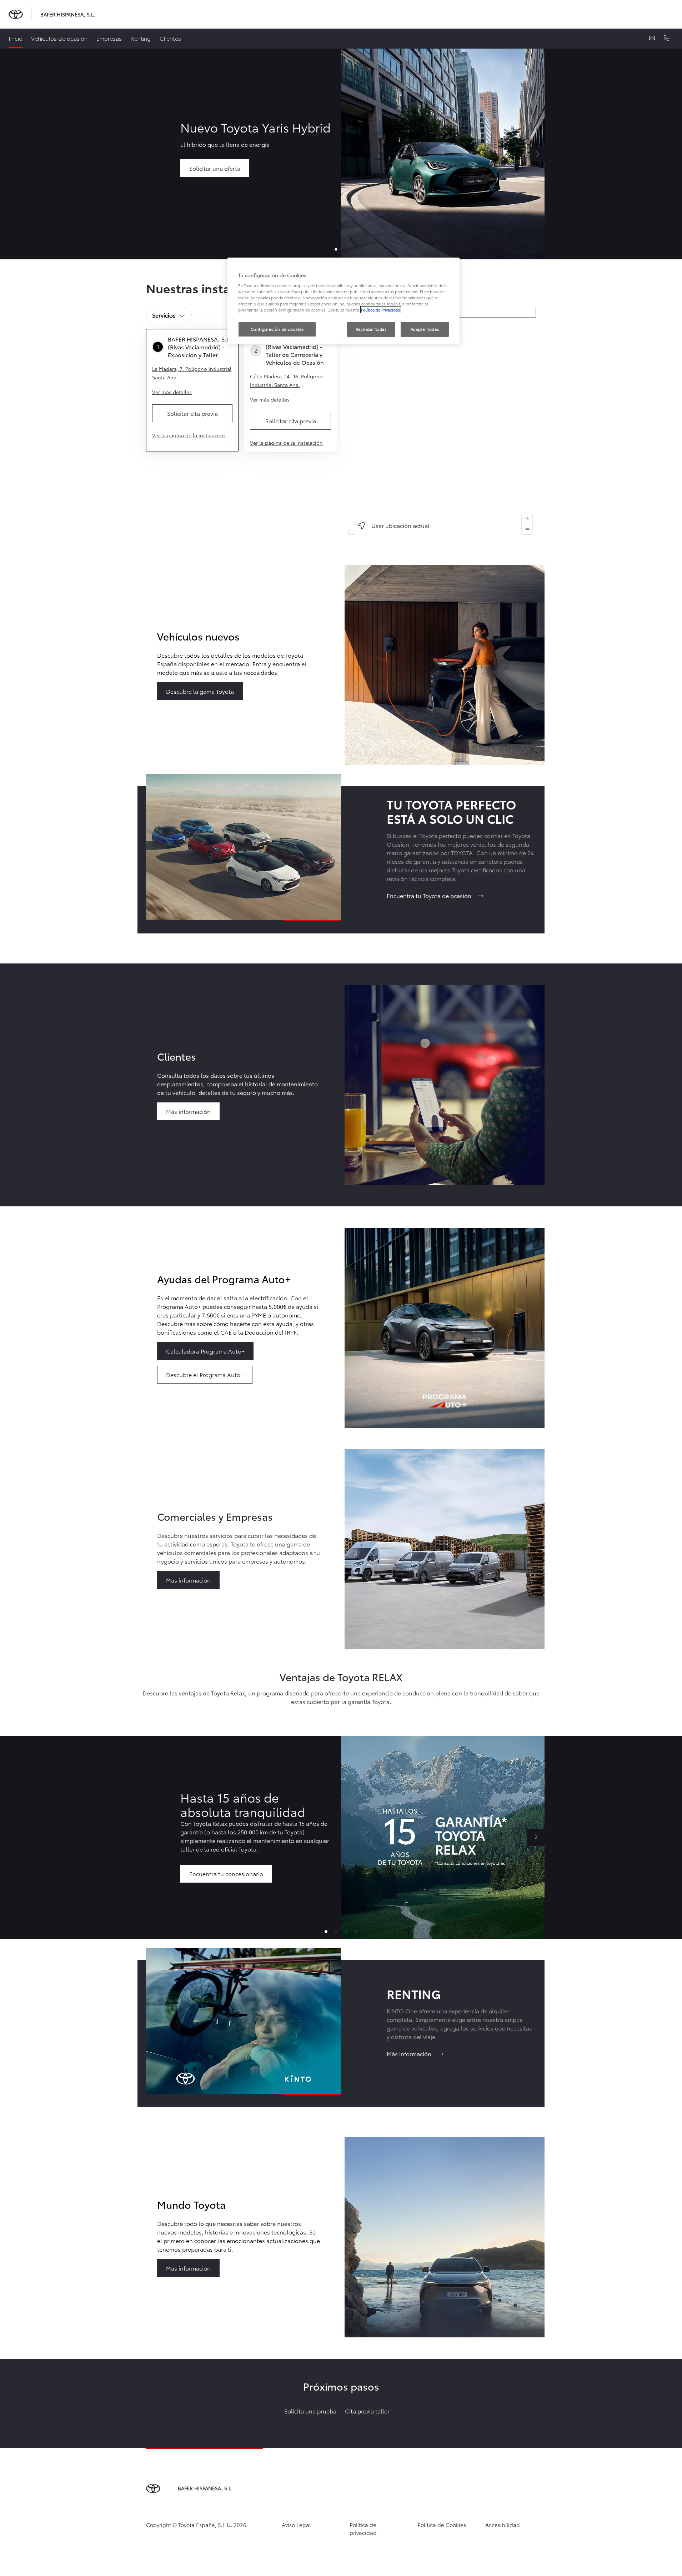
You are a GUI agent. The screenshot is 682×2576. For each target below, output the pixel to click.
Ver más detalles (172, 392)
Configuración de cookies (277, 329)
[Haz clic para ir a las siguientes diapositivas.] (536, 1837)
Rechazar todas (371, 329)
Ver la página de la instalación (189, 435)
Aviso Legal (296, 2525)
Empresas (109, 38)
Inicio (16, 38)
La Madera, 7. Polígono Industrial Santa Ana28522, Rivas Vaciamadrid (192, 373)
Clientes (170, 38)
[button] (326, 1932)
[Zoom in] (527, 519)
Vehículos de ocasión (59, 38)
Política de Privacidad (381, 310)
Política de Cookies (442, 2525)
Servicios (164, 315)
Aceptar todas (425, 329)
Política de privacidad (363, 2529)
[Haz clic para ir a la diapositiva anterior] (146, 1837)
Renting (141, 38)
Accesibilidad (503, 2525)
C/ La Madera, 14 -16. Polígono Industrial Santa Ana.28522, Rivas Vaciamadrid (286, 381)
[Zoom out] (527, 529)
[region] (441, 430)
